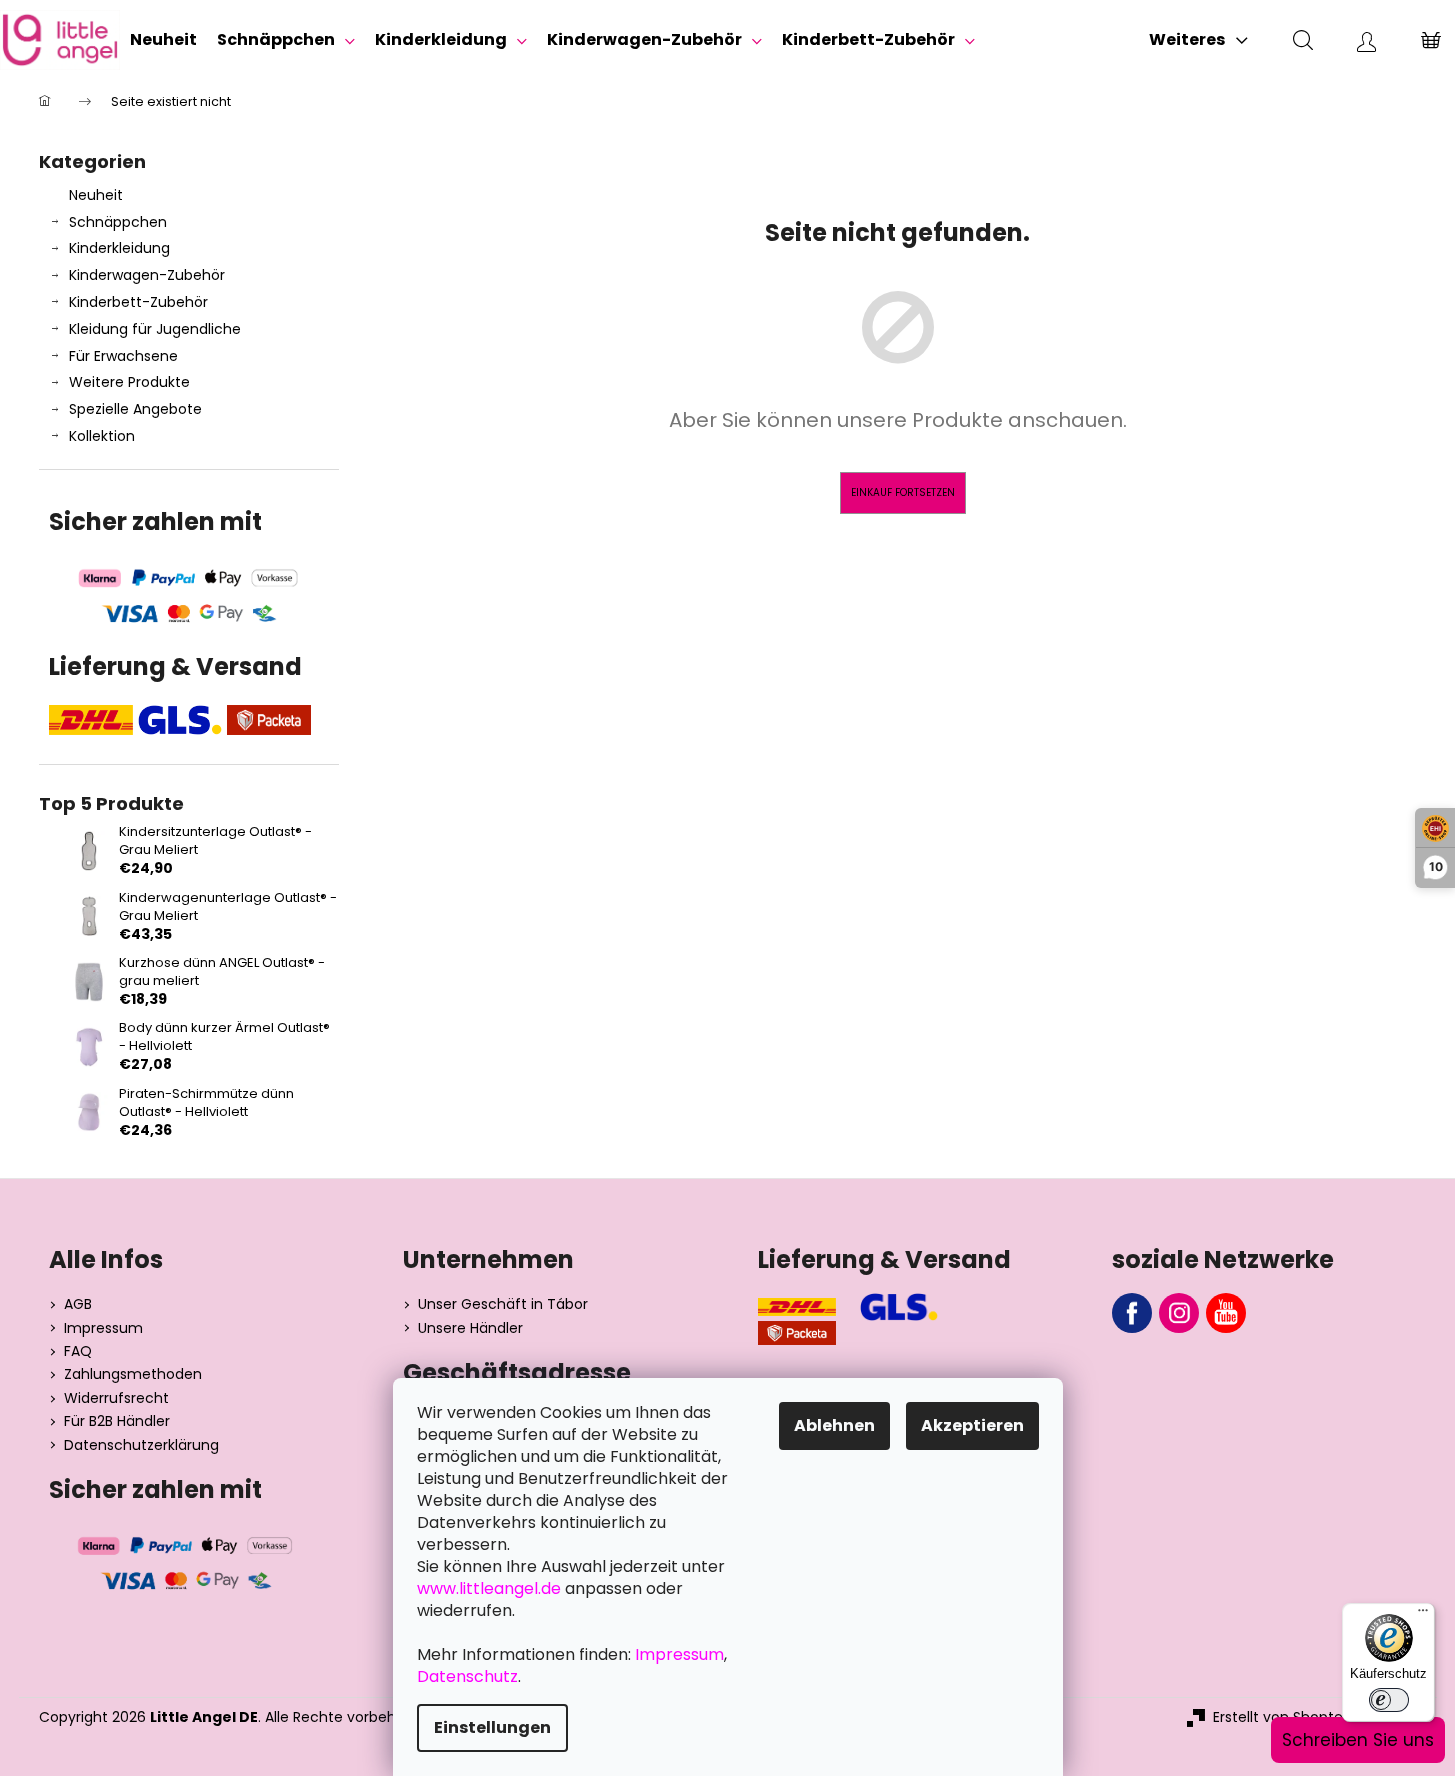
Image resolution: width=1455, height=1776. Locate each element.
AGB (78, 1304)
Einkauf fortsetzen (903, 492)
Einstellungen (492, 1727)
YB (1226, 1313)
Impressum (103, 1328)
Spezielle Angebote (135, 409)
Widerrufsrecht (116, 1398)
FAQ (78, 1351)
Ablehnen (834, 1425)
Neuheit (96, 195)
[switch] (1389, 1700)
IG (1179, 1313)
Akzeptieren (972, 1425)
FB (1132, 1313)
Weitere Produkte (129, 382)
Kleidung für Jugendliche (155, 329)
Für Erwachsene (123, 356)
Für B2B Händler (117, 1421)
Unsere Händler (470, 1328)
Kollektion (102, 436)
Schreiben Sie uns (1358, 1740)
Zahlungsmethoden (133, 1374)
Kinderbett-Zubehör (138, 302)
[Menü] (1423, 1615)
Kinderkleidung (119, 248)
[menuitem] (163, 40)
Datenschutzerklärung (141, 1445)
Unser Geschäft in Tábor (503, 1304)
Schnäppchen (118, 222)
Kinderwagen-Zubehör (147, 275)
